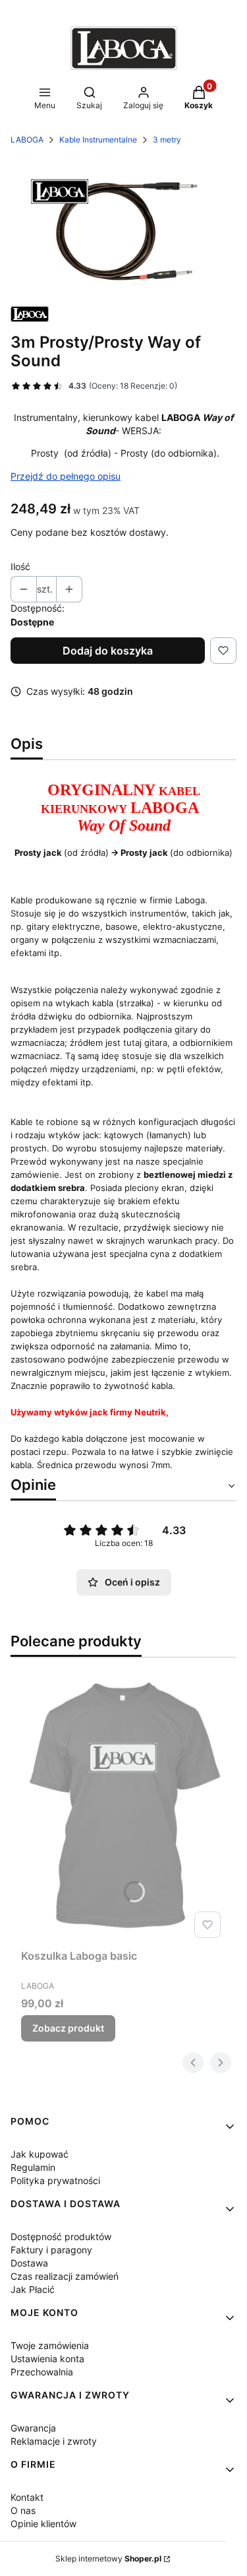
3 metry (167, 140)
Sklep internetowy (108, 2559)
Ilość (20, 566)
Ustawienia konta (47, 2359)
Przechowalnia (42, 2372)
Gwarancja (33, 2428)
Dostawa (29, 2263)
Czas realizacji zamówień (65, 2276)
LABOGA (27, 140)
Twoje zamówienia (50, 2345)
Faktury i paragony (51, 2250)
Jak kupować (40, 2154)
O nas (23, 2510)
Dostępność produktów (61, 2237)
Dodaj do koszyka (108, 651)
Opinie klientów (43, 2524)
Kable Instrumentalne (98, 140)
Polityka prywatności (55, 2180)
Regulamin (33, 2167)
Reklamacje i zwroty (54, 2441)
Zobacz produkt (68, 2028)
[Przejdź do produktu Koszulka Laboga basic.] (123, 1811)
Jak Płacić (33, 2289)
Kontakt (27, 2497)
